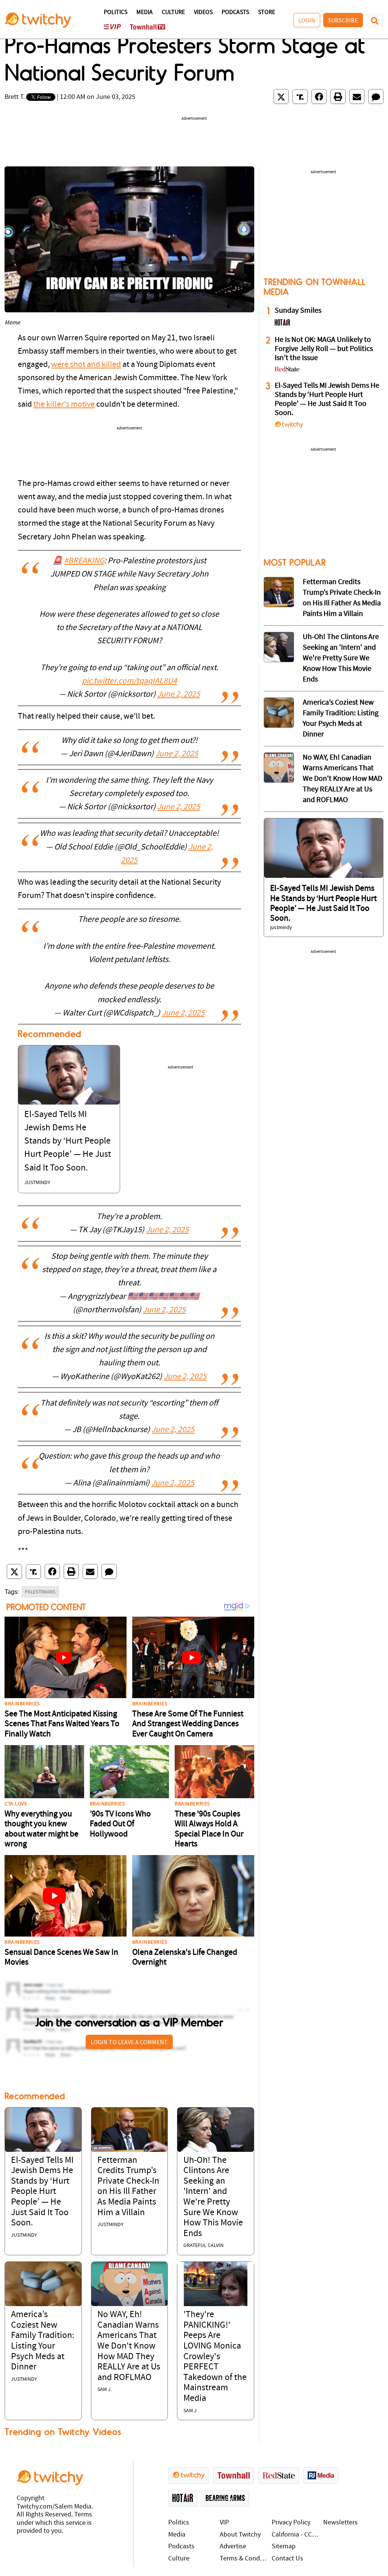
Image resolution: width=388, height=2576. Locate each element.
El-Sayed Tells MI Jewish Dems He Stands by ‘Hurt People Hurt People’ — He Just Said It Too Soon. (68, 1141)
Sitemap (284, 2547)
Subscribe (343, 20)
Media (145, 13)
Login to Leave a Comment (129, 2042)
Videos (203, 13)
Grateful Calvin (203, 2246)
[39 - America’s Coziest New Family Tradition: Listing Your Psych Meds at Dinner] (279, 713)
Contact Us (287, 2559)
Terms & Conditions (244, 2559)
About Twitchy (240, 2535)
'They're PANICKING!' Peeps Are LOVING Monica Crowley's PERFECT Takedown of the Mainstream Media (215, 2357)
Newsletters (340, 2523)
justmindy (37, 1183)
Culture (173, 13)
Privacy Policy (291, 2523)
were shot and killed (86, 365)
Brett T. (15, 97)
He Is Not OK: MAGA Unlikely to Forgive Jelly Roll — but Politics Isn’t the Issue (324, 349)
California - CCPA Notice (296, 2535)
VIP (224, 2523)
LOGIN (307, 20)
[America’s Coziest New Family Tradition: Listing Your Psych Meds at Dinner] (43, 2284)
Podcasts (235, 13)
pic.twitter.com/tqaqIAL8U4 (129, 681)
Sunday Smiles (298, 311)
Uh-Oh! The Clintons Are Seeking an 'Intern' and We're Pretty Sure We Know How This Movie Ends (341, 658)
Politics (116, 13)
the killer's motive (64, 405)
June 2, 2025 (179, 695)
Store (267, 13)
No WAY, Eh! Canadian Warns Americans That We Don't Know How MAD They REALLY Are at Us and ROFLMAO (129, 2346)
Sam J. (105, 2390)
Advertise (233, 2547)
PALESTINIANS (40, 1592)
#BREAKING (84, 561)
